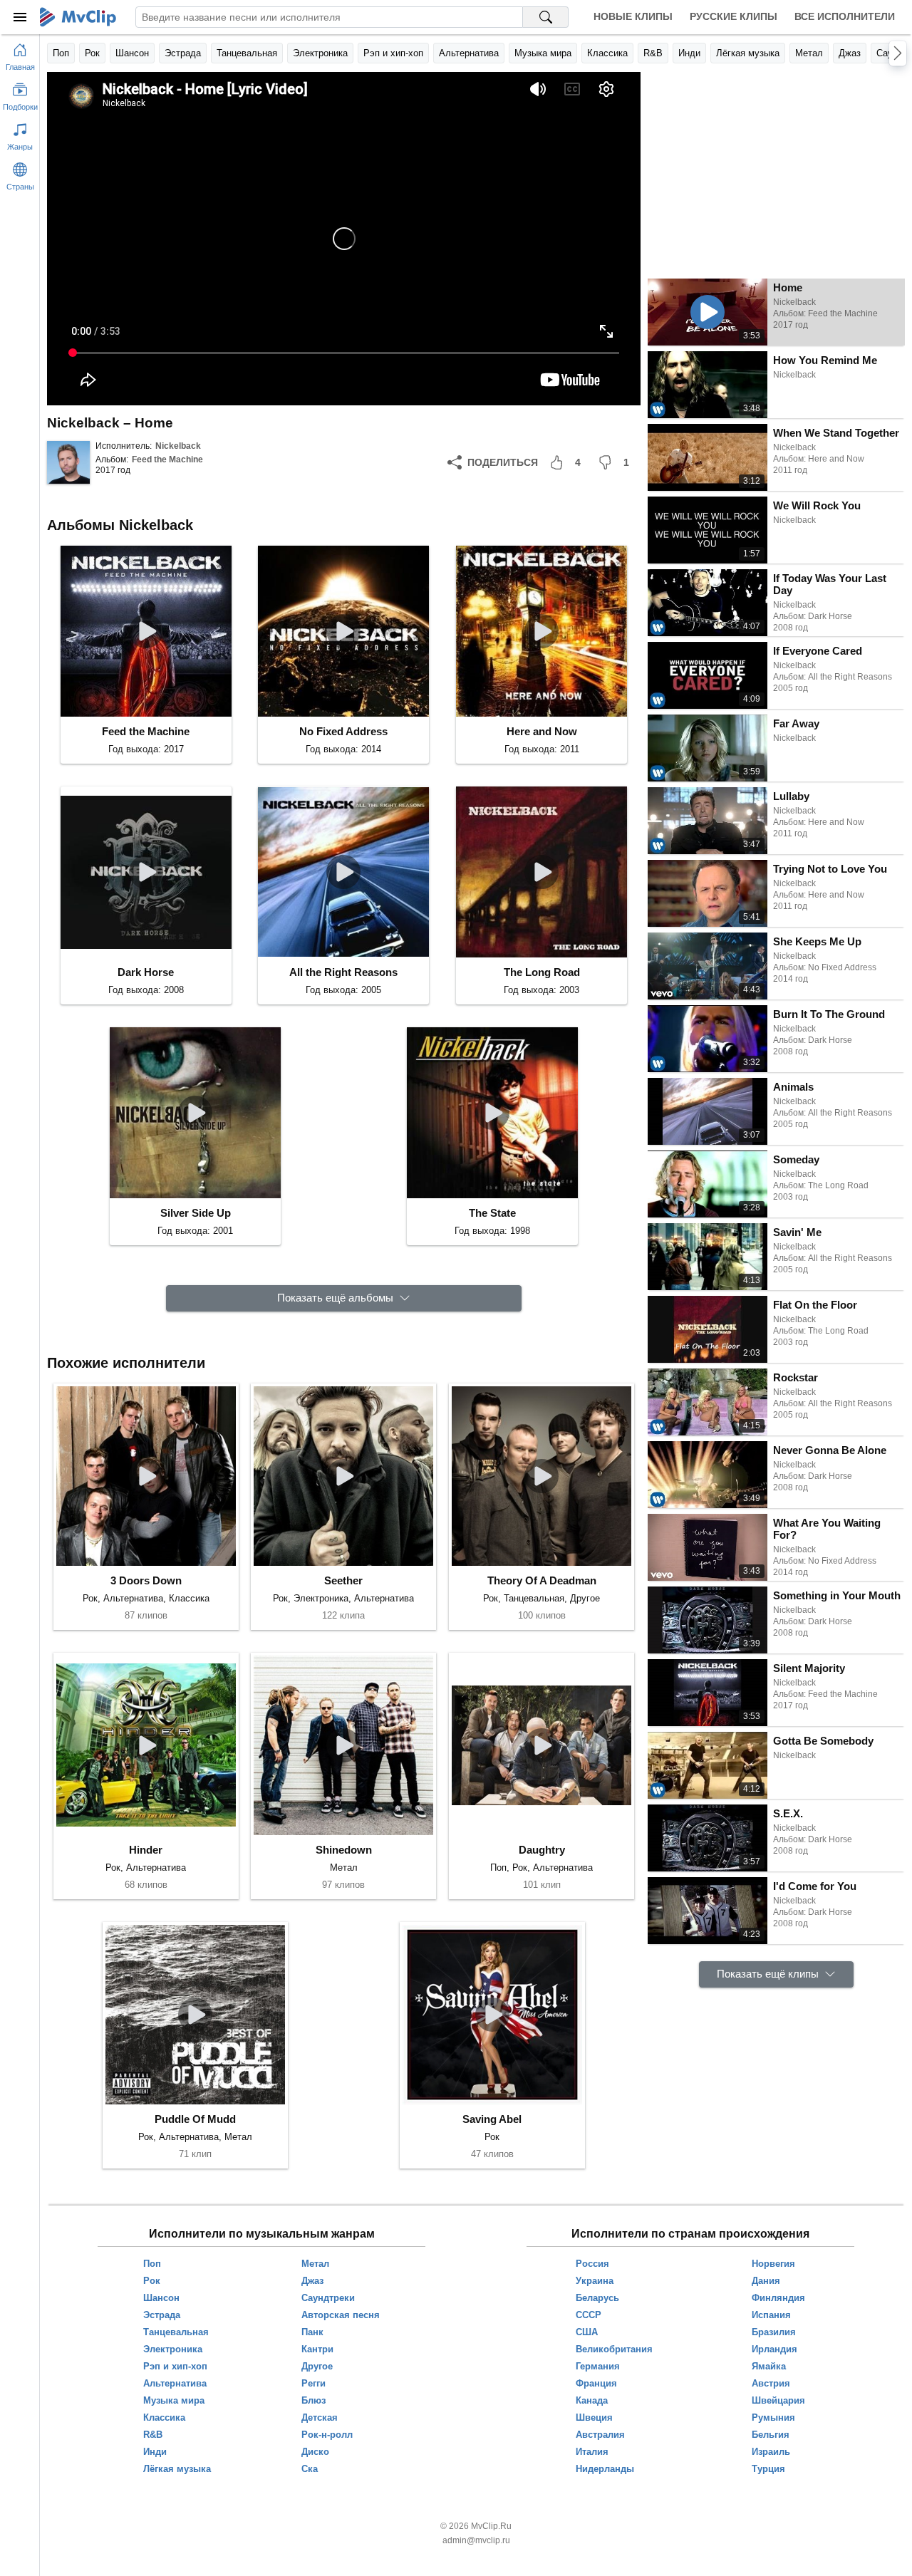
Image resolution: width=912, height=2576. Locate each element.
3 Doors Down (146, 1580)
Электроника (320, 53)
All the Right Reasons (343, 972)
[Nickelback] (68, 462)
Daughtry (542, 1850)
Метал (809, 53)
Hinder (146, 1850)
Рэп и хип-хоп (393, 53)
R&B (653, 53)
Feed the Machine (167, 459)
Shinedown (344, 1850)
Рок (92, 53)
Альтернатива (469, 53)
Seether (343, 1580)
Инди (689, 53)
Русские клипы (734, 16)
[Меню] (20, 17)
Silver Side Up (196, 1213)
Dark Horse (146, 972)
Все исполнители (845, 16)
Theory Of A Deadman (542, 1580)
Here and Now (542, 731)
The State (492, 1213)
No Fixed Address (343, 731)
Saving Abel (492, 2119)
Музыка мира (543, 53)
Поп (61, 53)
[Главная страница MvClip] (78, 17)
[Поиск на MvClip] (546, 17)
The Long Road (542, 972)
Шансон (132, 53)
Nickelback (178, 446)
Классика (607, 53)
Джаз (850, 53)
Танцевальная (247, 53)
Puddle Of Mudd (195, 2119)
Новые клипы (633, 16)
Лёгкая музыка (748, 53)
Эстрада (183, 53)
